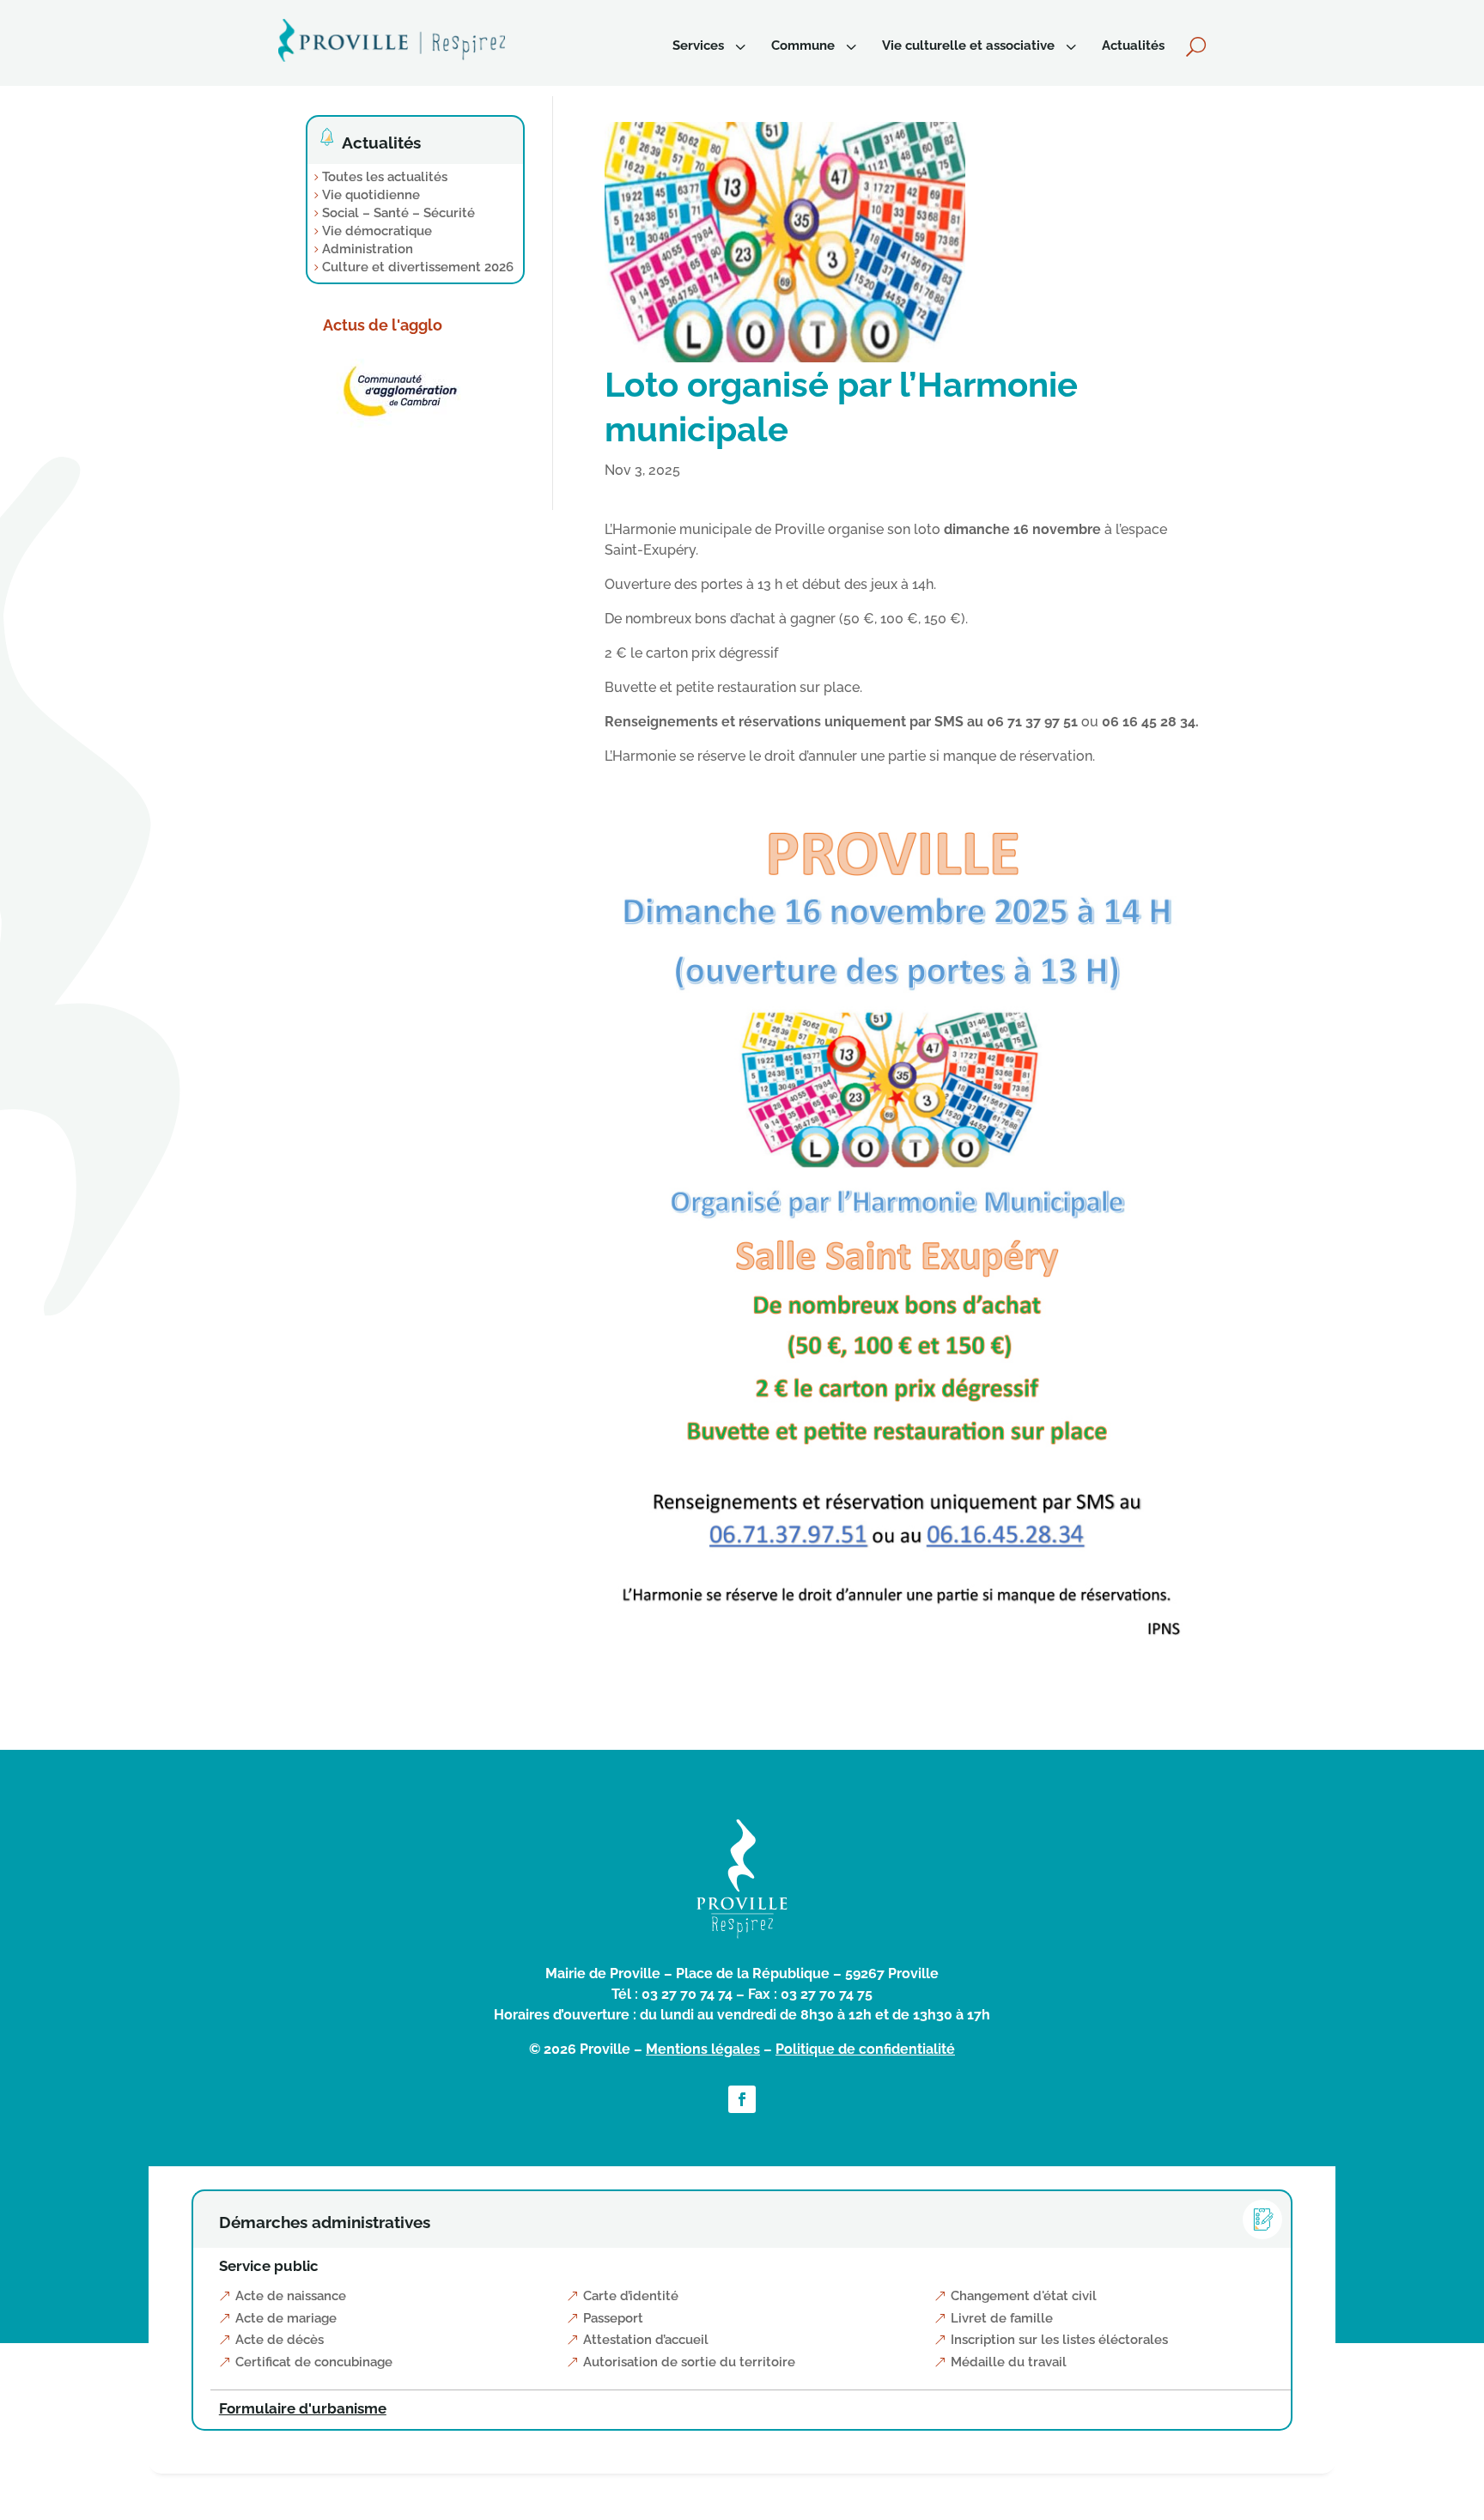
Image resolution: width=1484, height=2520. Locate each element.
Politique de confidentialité (865, 2049)
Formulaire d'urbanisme (303, 2408)
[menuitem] (711, 46)
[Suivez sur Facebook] (742, 2099)
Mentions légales (703, 2049)
